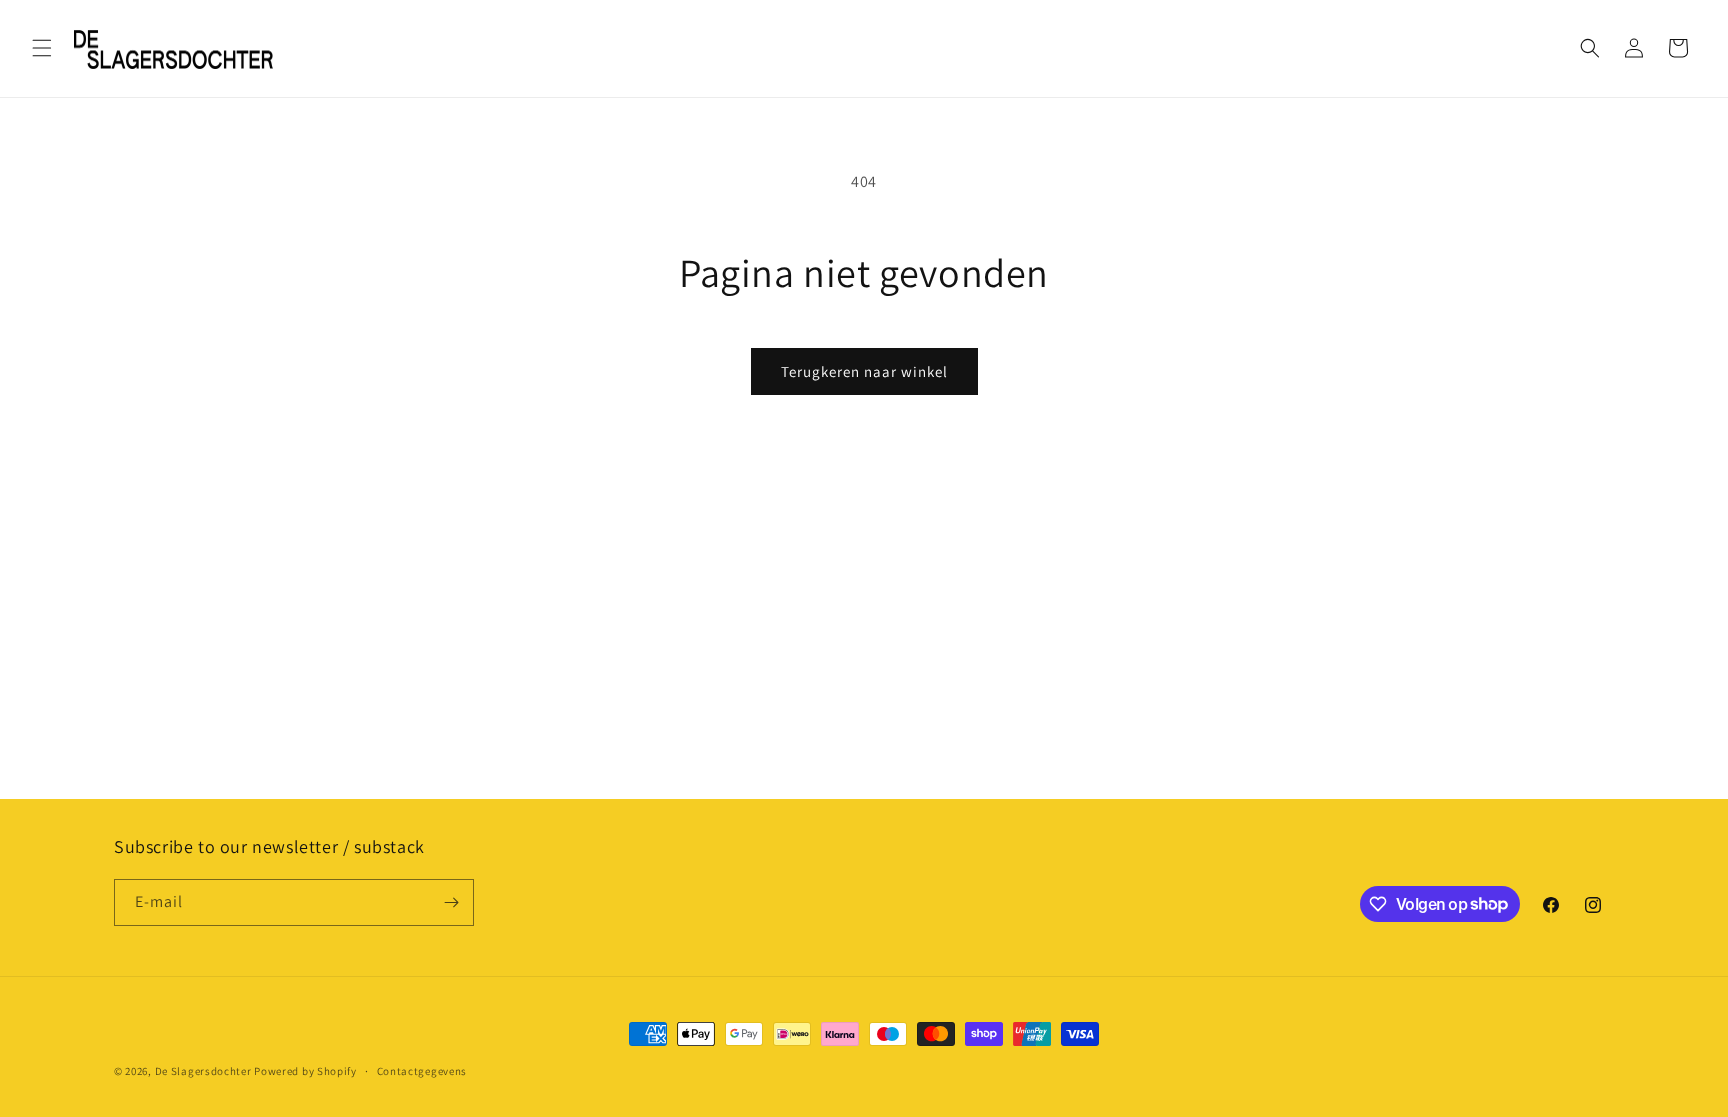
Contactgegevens (422, 1070)
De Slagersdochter (203, 1071)
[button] (42, 48)
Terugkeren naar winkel (864, 371)
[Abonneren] (451, 902)
